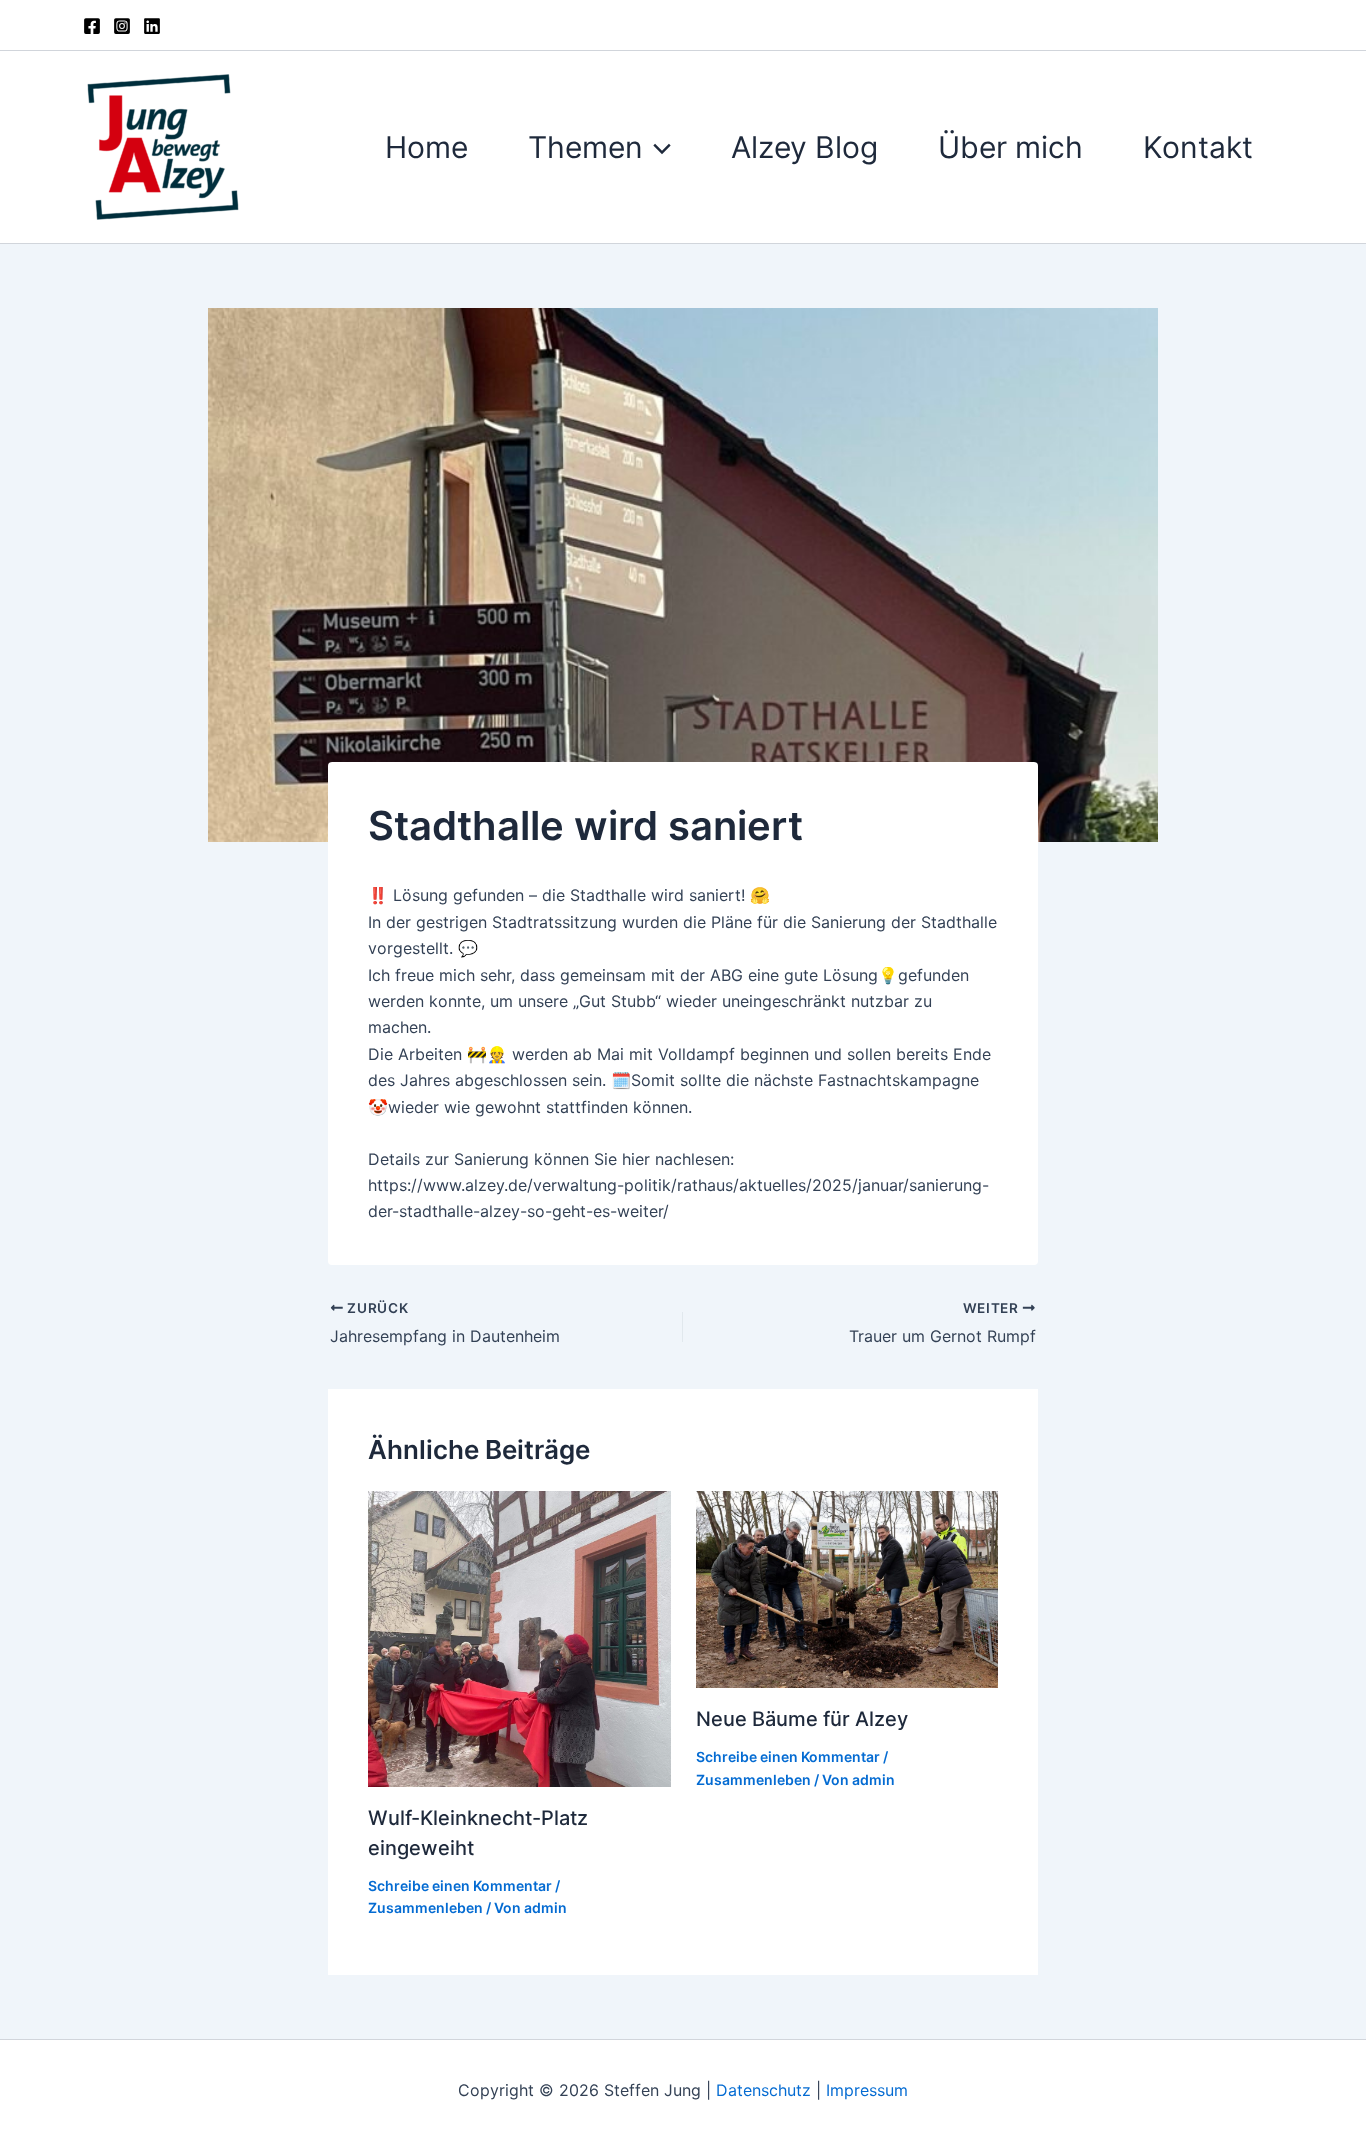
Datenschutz (766, 2090)
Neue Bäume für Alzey (802, 1719)
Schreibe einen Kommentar (460, 1885)
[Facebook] (92, 26)
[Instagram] (122, 26)
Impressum (867, 2090)
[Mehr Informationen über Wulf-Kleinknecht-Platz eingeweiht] (519, 1637)
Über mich (1010, 147)
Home (426, 147)
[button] (657, 147)
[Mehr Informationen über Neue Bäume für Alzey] (847, 1588)
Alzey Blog (804, 147)
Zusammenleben (425, 1907)
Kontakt (1198, 147)
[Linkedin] (152, 26)
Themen (585, 147)
